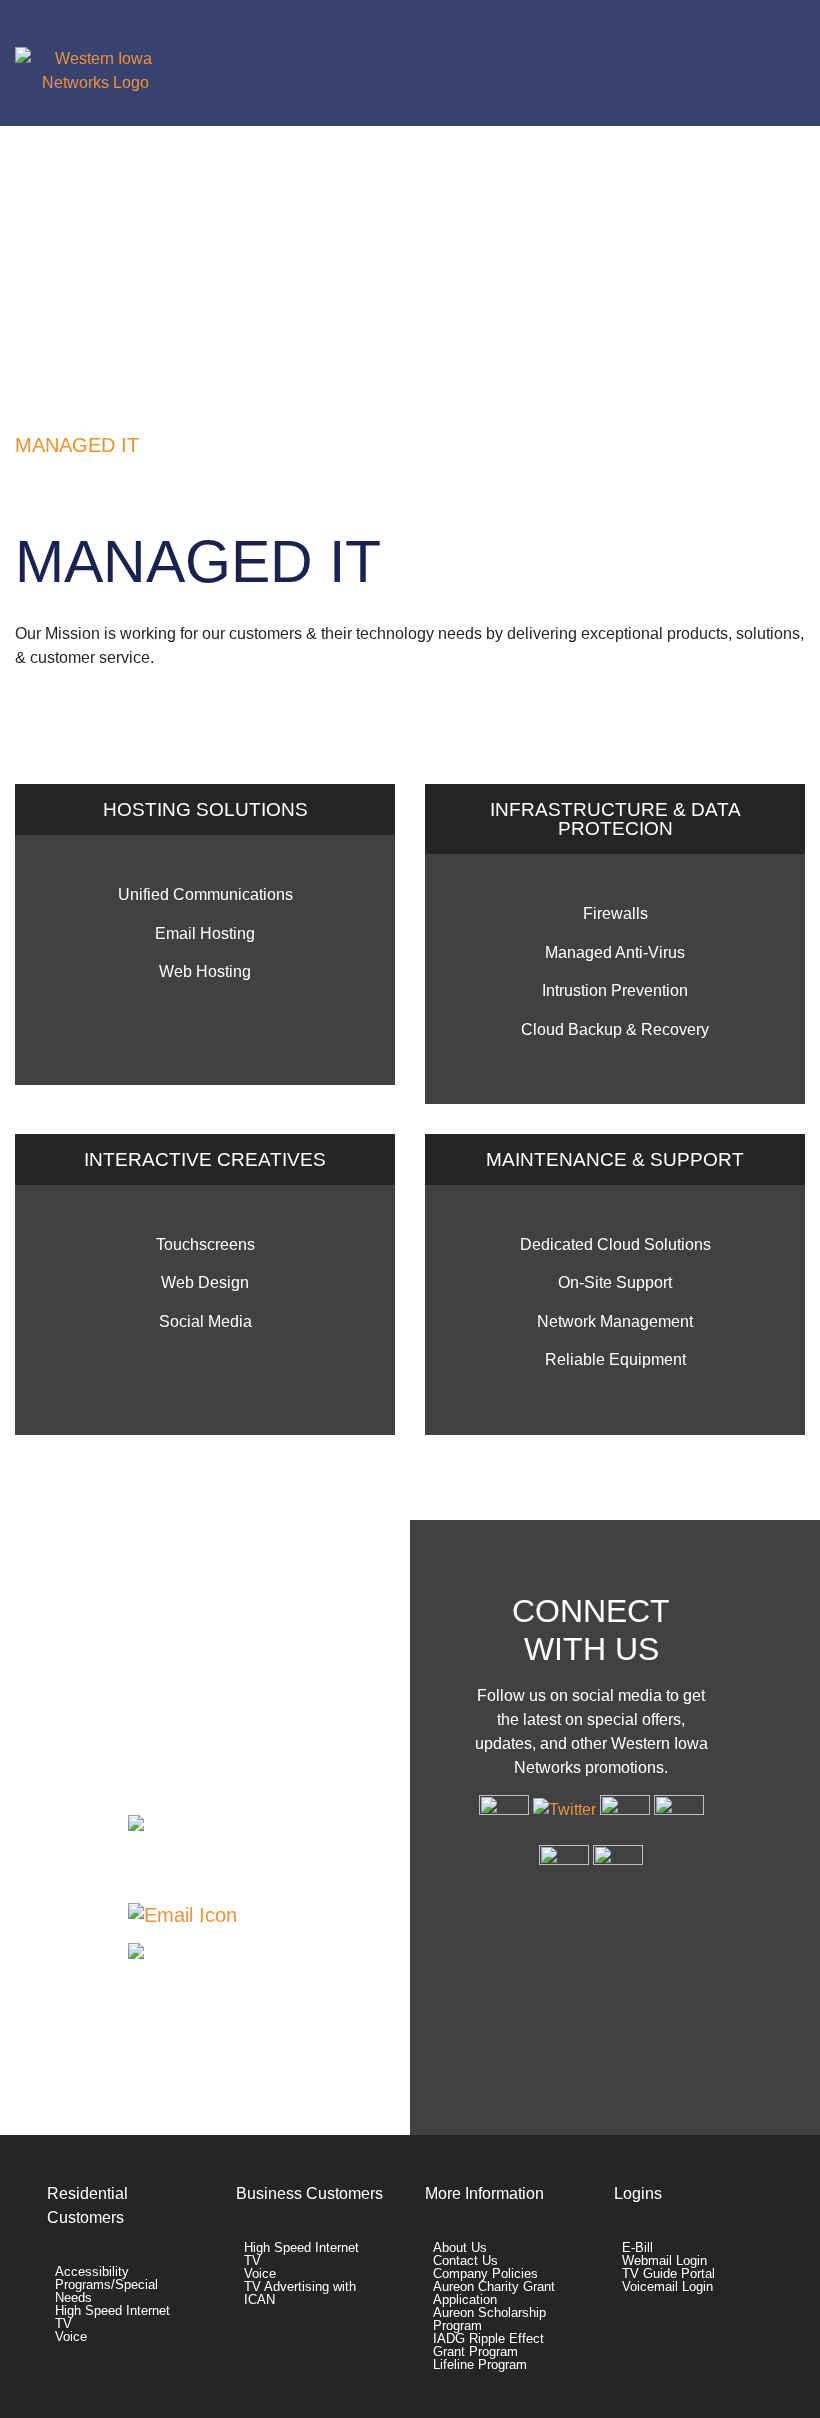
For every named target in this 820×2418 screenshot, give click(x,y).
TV (63, 2323)
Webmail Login (664, 2260)
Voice (71, 2336)
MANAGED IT (77, 445)
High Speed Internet (112, 2310)
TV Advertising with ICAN (300, 2293)
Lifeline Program (480, 2364)
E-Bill (637, 2247)
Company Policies (485, 2273)
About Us (460, 2247)
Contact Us (289, 1915)
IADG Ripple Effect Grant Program (488, 2345)
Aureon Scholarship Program (489, 2319)
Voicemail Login (667, 2286)
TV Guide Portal (668, 2273)
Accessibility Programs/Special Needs (106, 2284)
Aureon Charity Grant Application (494, 2293)
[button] (503, 62)
